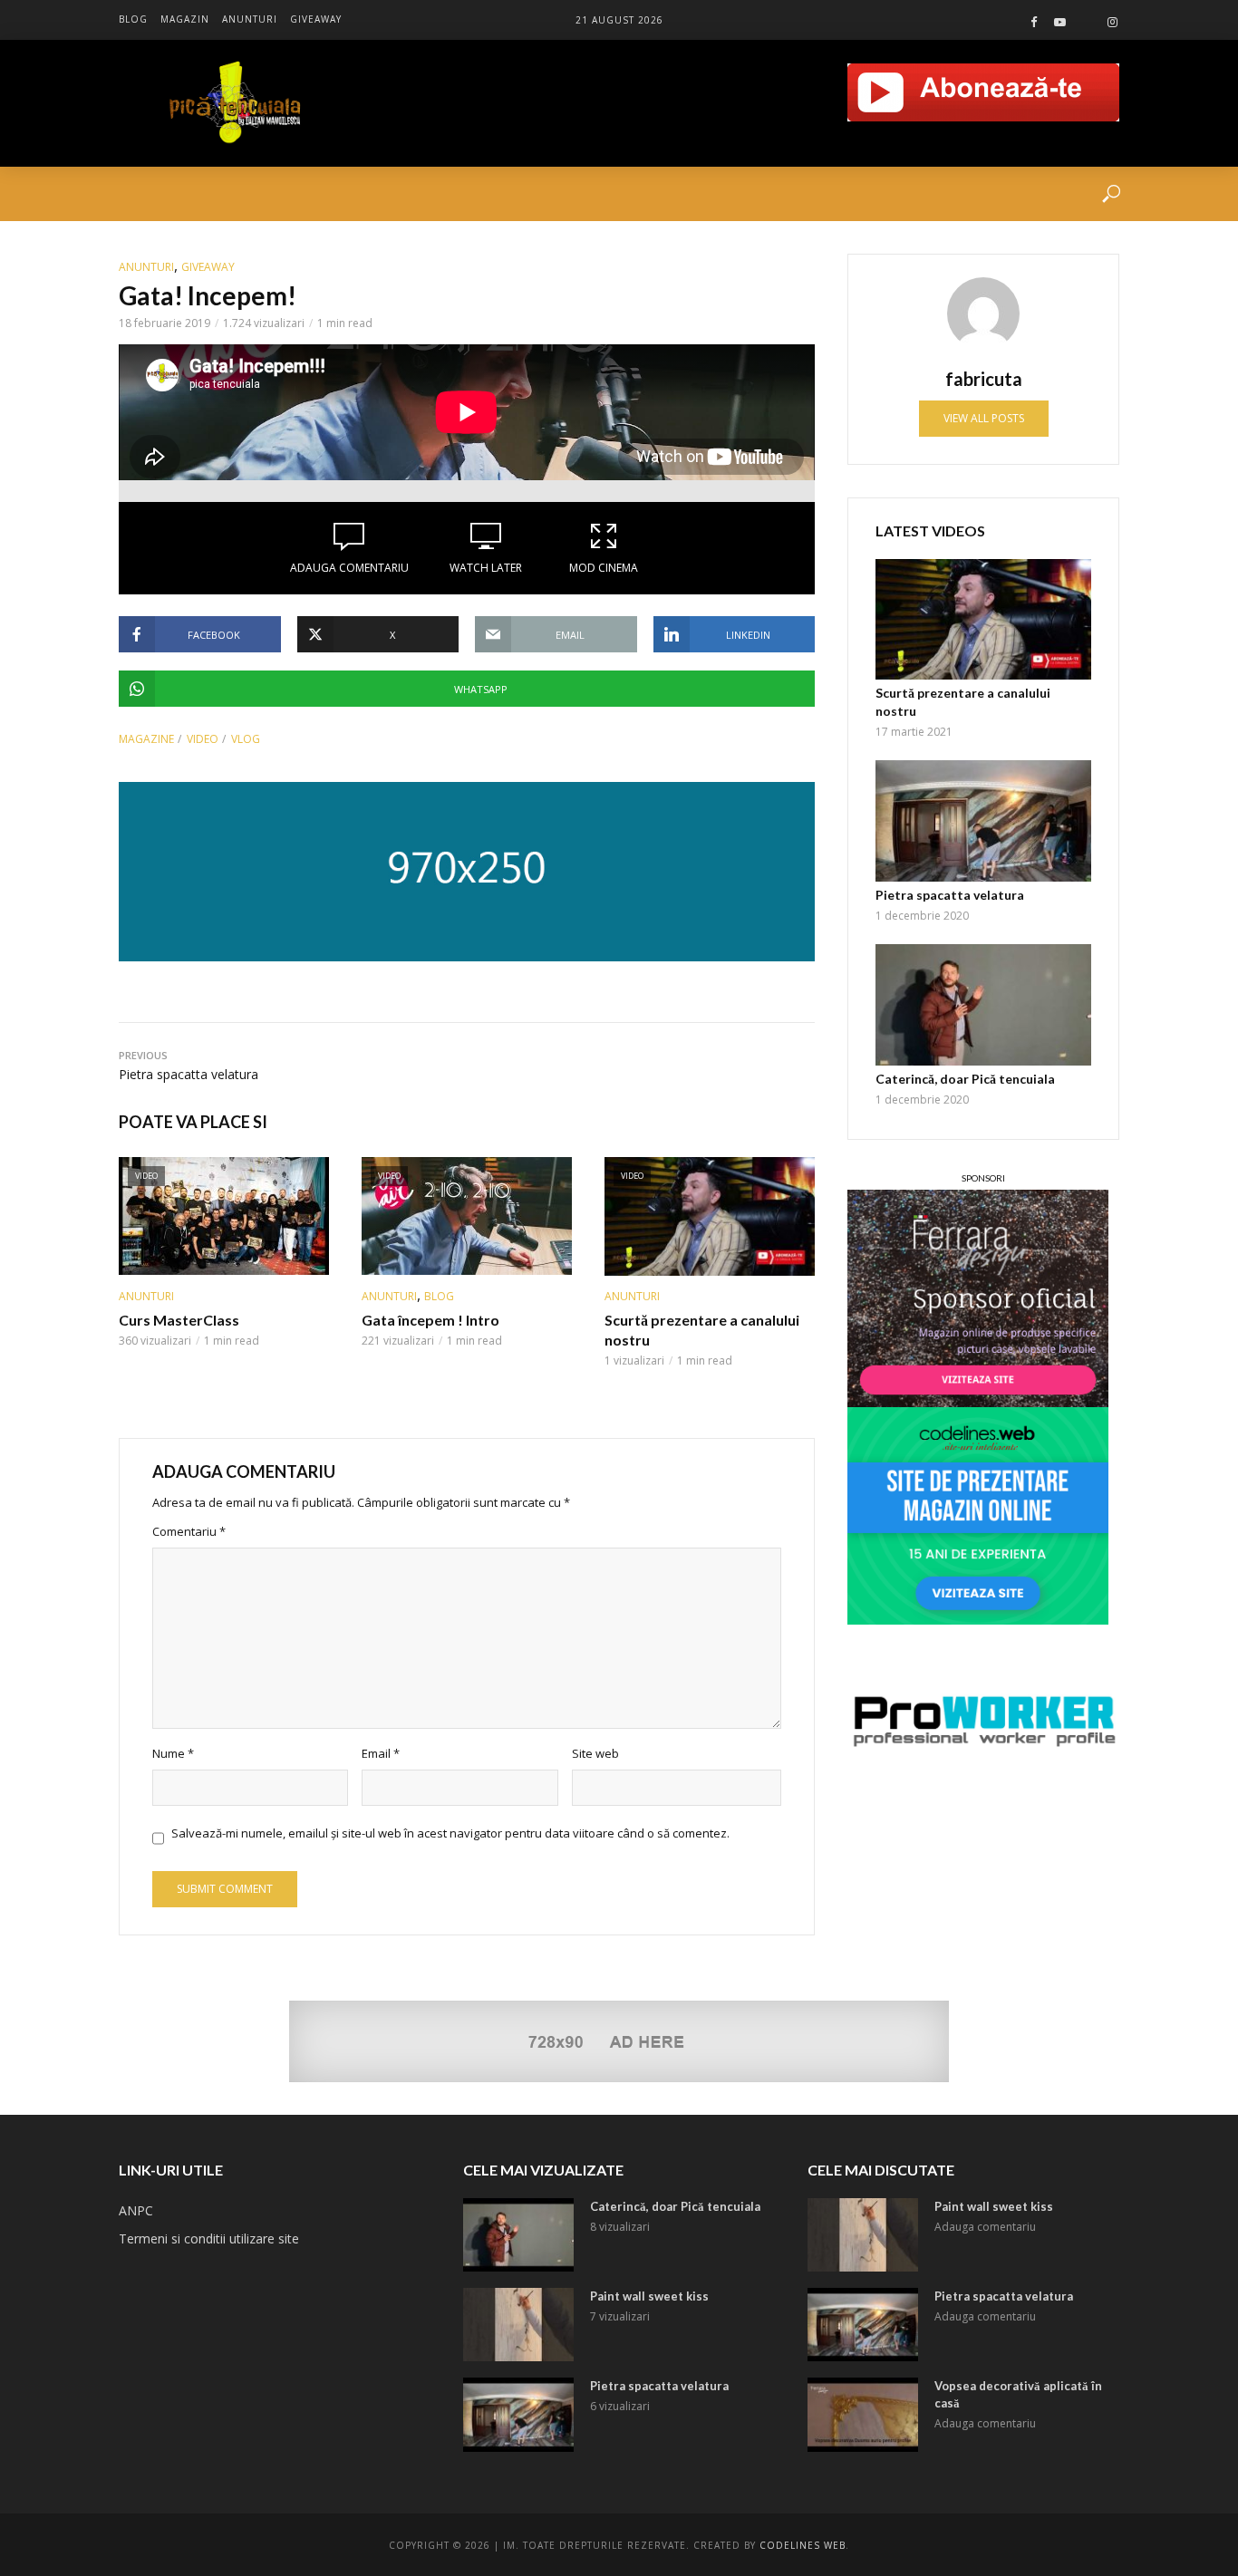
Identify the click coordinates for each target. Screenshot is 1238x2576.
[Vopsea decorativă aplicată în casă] (863, 2414)
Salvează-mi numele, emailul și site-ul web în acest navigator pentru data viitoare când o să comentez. (450, 1833)
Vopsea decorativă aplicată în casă (1018, 2394)
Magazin (185, 19)
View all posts (984, 418)
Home (137, 194)
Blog (133, 19)
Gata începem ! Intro (430, 1320)
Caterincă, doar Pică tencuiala (965, 1079)
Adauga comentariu (349, 568)
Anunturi (250, 19)
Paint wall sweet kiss (649, 2296)
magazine (146, 739)
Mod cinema (604, 568)
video (203, 739)
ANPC (136, 2210)
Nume (173, 1753)
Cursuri (210, 194)
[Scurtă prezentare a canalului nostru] (983, 620)
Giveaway (316, 19)
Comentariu (189, 1531)
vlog (246, 739)
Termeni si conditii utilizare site (209, 2238)
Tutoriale (299, 194)
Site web (595, 1753)
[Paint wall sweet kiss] (518, 2325)
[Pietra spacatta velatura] (983, 821)
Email (381, 1753)
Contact (570, 194)
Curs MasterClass (179, 1320)
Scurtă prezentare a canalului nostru (702, 1330)
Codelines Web (803, 2545)
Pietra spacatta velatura (950, 895)
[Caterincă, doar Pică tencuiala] (983, 1005)
